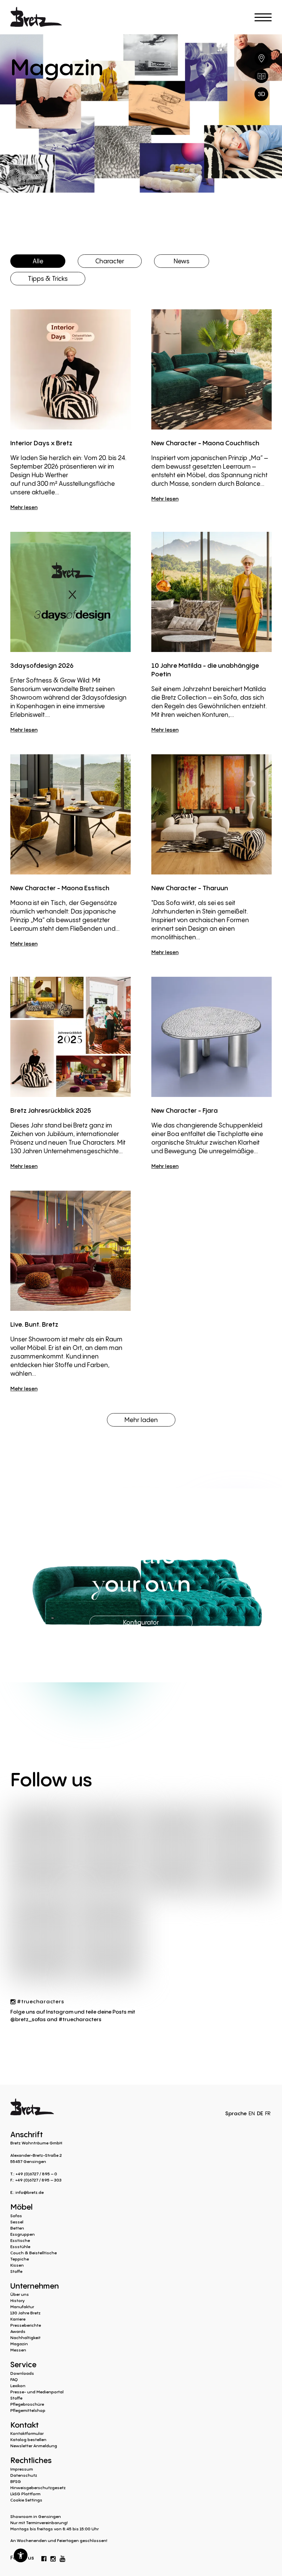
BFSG (16, 2481)
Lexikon (18, 2386)
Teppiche (20, 2259)
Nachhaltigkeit (25, 2338)
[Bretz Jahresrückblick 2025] (70, 1037)
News (182, 261)
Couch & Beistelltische (34, 2253)
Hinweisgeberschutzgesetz (38, 2488)
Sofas (16, 2216)
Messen (18, 2350)
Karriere (18, 2319)
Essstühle (20, 2247)
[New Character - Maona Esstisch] (70, 814)
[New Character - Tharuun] (211, 814)
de (260, 2113)
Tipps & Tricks (48, 278)
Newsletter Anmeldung (34, 2446)
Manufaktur (22, 2307)
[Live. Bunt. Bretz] (70, 1251)
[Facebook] (44, 2557)
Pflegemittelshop (28, 2410)
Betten (17, 2228)
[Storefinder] (261, 58)
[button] (21, 2555)
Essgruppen (23, 2234)
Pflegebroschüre (27, 2404)
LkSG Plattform (25, 2494)
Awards (18, 2331)
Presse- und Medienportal (37, 2392)
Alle (38, 261)
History (18, 2300)
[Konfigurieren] (261, 94)
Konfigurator (141, 1622)
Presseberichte (26, 2325)
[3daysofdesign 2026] (70, 592)
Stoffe (16, 2271)
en (252, 2113)
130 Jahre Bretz (25, 2313)
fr (268, 2113)
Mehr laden (141, 1420)
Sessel (17, 2222)
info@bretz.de (30, 2192)
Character (110, 261)
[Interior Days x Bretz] (70, 369)
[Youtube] (63, 2557)
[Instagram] (53, 2557)
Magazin (19, 2344)
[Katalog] (261, 76)
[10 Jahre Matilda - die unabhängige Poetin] (211, 592)
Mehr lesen (24, 507)
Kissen (17, 2265)
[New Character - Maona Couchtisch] (211, 369)
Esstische (20, 2240)
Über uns (20, 2294)
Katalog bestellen (28, 2440)
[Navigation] (263, 17)
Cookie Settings (26, 2500)
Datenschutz (24, 2475)
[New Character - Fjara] (211, 1037)
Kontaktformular (27, 2433)
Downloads (22, 2373)
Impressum (22, 2469)
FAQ (14, 2379)
